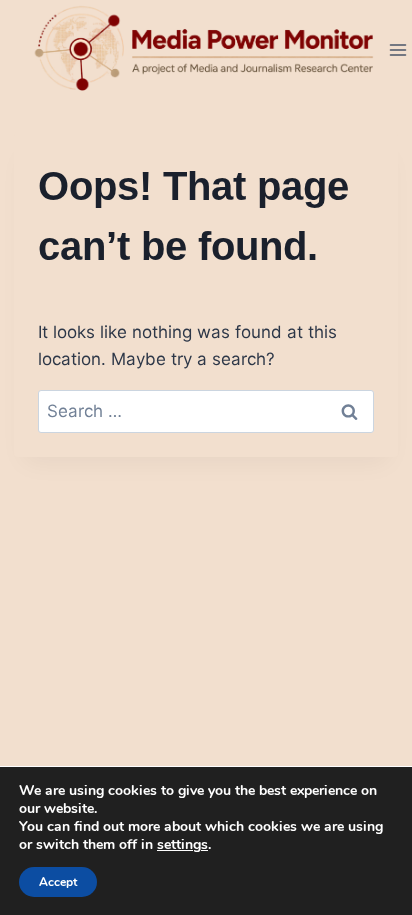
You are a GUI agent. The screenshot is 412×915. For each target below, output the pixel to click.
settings (182, 845)
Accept (58, 882)
